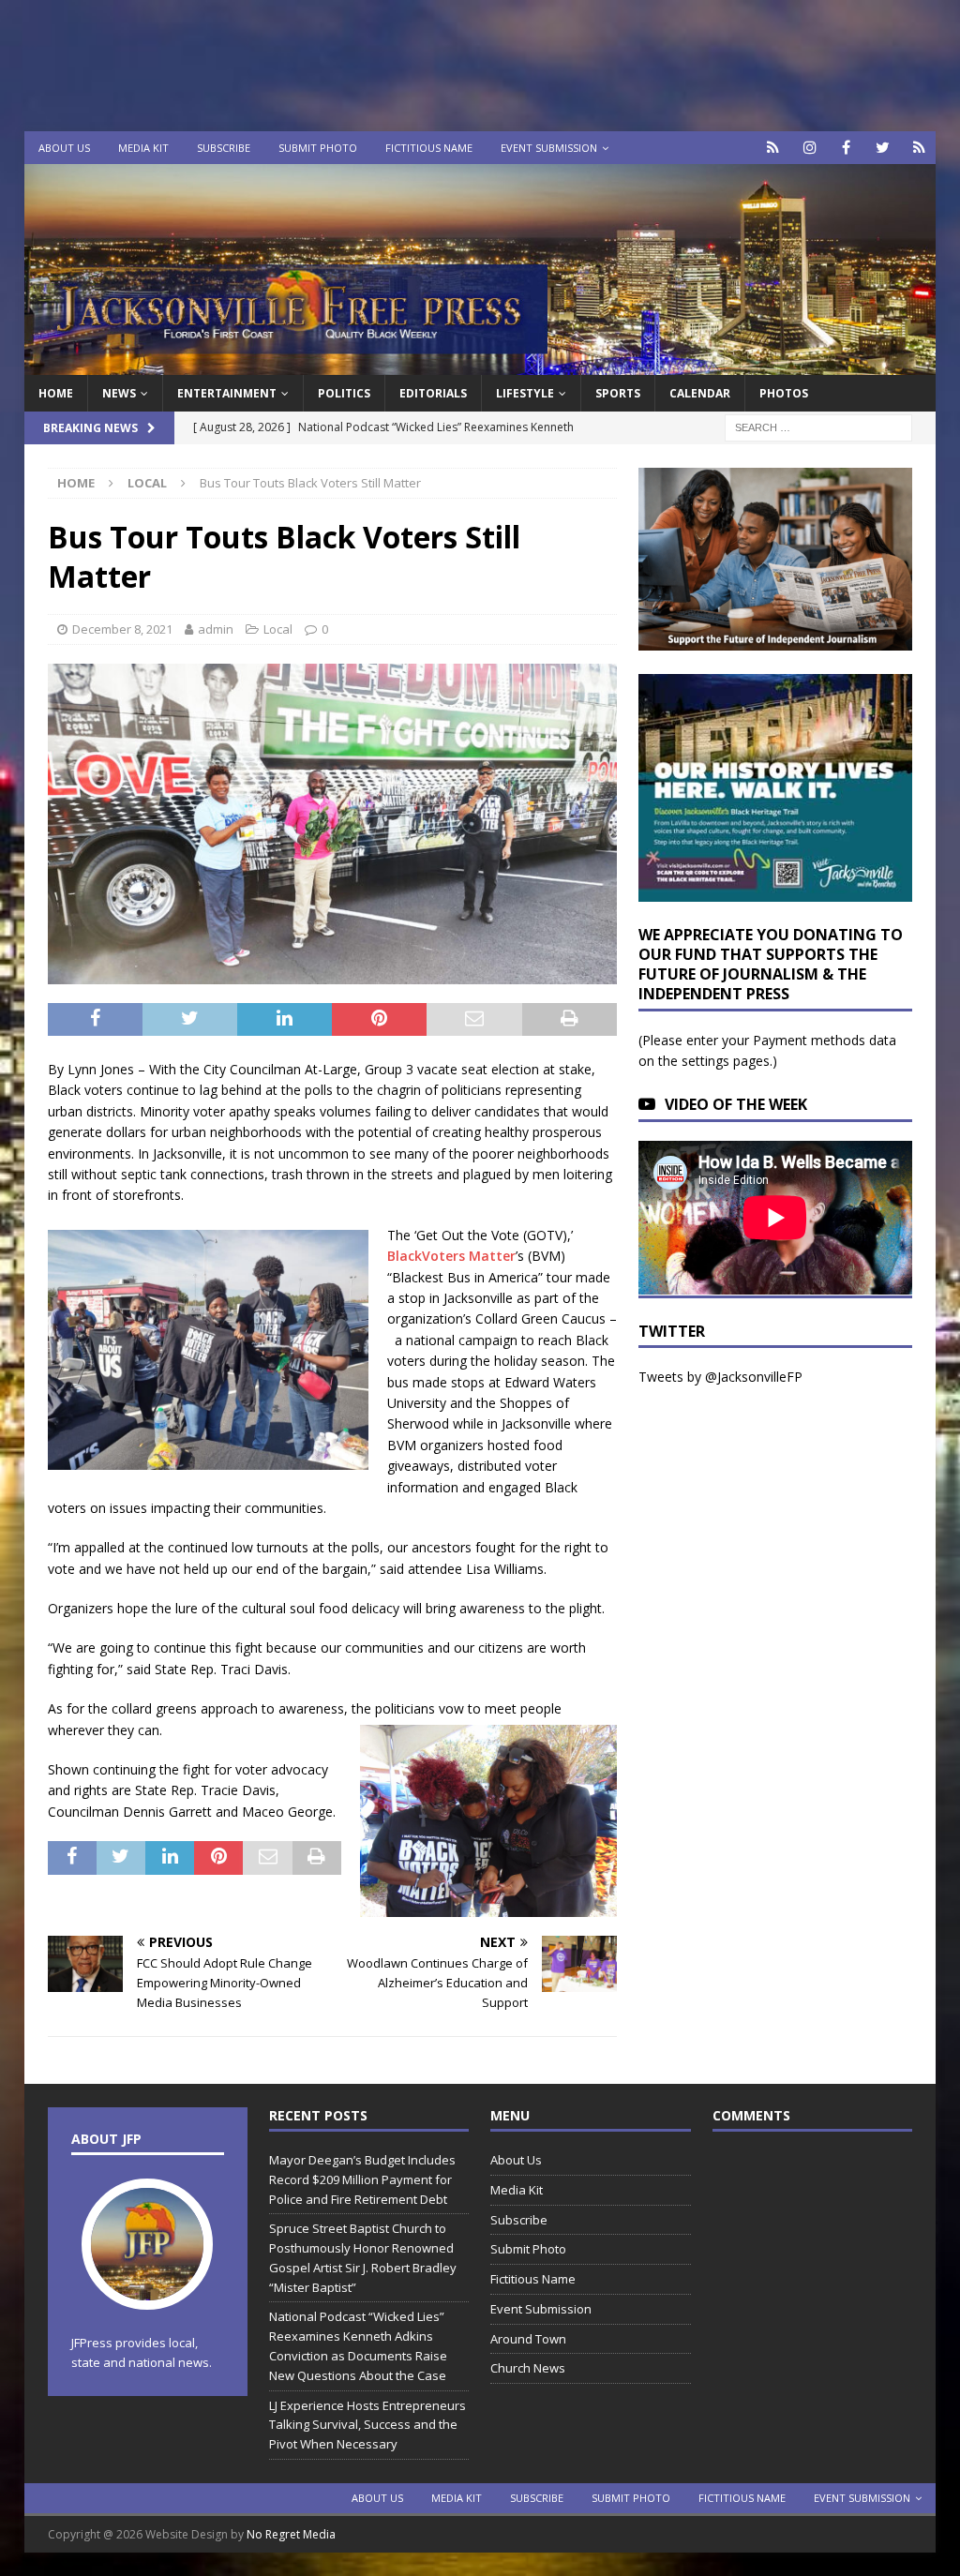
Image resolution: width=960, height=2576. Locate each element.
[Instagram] (810, 148)
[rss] (919, 148)
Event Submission (549, 148)
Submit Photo (318, 148)
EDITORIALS (433, 393)
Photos (784, 393)
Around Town (528, 2339)
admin (216, 629)
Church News (528, 2368)
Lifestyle (525, 393)
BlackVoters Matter (451, 1256)
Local (278, 629)
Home (56, 393)
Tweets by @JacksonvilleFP (720, 1377)
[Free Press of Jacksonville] (480, 364)
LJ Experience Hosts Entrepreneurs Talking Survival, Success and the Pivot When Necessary (367, 2425)
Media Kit (143, 148)
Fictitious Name (429, 148)
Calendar (700, 393)
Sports (618, 393)
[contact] (773, 148)
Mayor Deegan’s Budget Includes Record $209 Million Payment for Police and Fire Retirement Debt (362, 2179)
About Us (64, 148)
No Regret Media (291, 2534)
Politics (344, 393)
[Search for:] (818, 427)
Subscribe (224, 148)
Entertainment (227, 393)
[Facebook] (846, 148)
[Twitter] (883, 148)
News (119, 393)
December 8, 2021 (122, 629)
